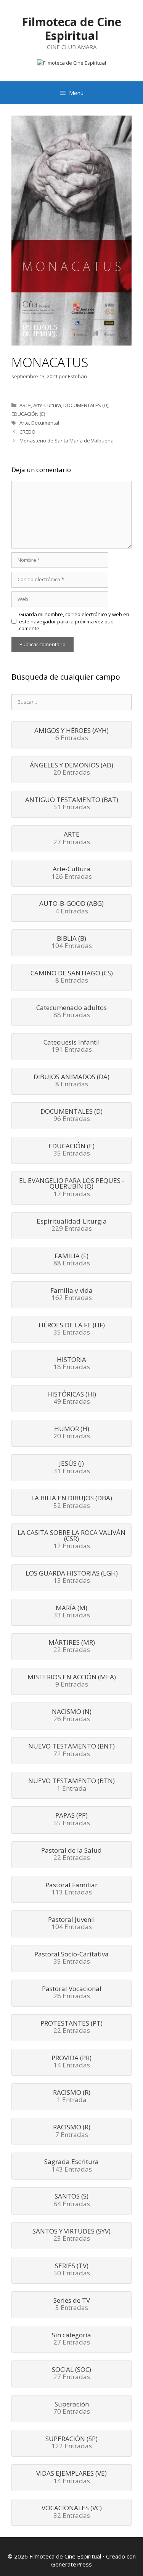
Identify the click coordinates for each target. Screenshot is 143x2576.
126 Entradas (72, 873)
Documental (45, 423)
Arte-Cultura (47, 405)
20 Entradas (71, 769)
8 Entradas (72, 977)
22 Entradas (72, 1647)
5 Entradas (72, 2305)
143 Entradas (71, 2166)
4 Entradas (71, 908)
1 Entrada (71, 1785)
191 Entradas (72, 1046)
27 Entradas (72, 839)
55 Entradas (72, 1820)
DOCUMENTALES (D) (86, 405)
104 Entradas (72, 943)
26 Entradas (72, 1716)
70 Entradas (72, 2408)
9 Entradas (72, 1681)
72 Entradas (71, 1750)
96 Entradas (71, 1116)
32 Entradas (72, 2512)
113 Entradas (71, 1889)
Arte (24, 423)
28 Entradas (72, 1993)
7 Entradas (72, 2131)
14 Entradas (71, 2062)
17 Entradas (72, 1188)
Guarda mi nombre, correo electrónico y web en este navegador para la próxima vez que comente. (74, 621)
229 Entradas (72, 1225)
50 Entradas (72, 2270)
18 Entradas (72, 1364)
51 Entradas (72, 804)
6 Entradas (71, 735)
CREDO (27, 432)
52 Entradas (72, 1502)
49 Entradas (72, 1398)
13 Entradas (72, 1577)
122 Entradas (71, 2443)
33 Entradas (72, 1612)
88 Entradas (71, 1012)
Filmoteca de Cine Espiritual (71, 29)
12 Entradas (71, 1540)
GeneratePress (71, 2564)
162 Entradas (71, 1295)
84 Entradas (72, 2200)
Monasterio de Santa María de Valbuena (67, 441)
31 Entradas (72, 1468)
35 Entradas (71, 1150)
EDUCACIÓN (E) (28, 414)
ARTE (25, 405)
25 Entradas (71, 2235)
